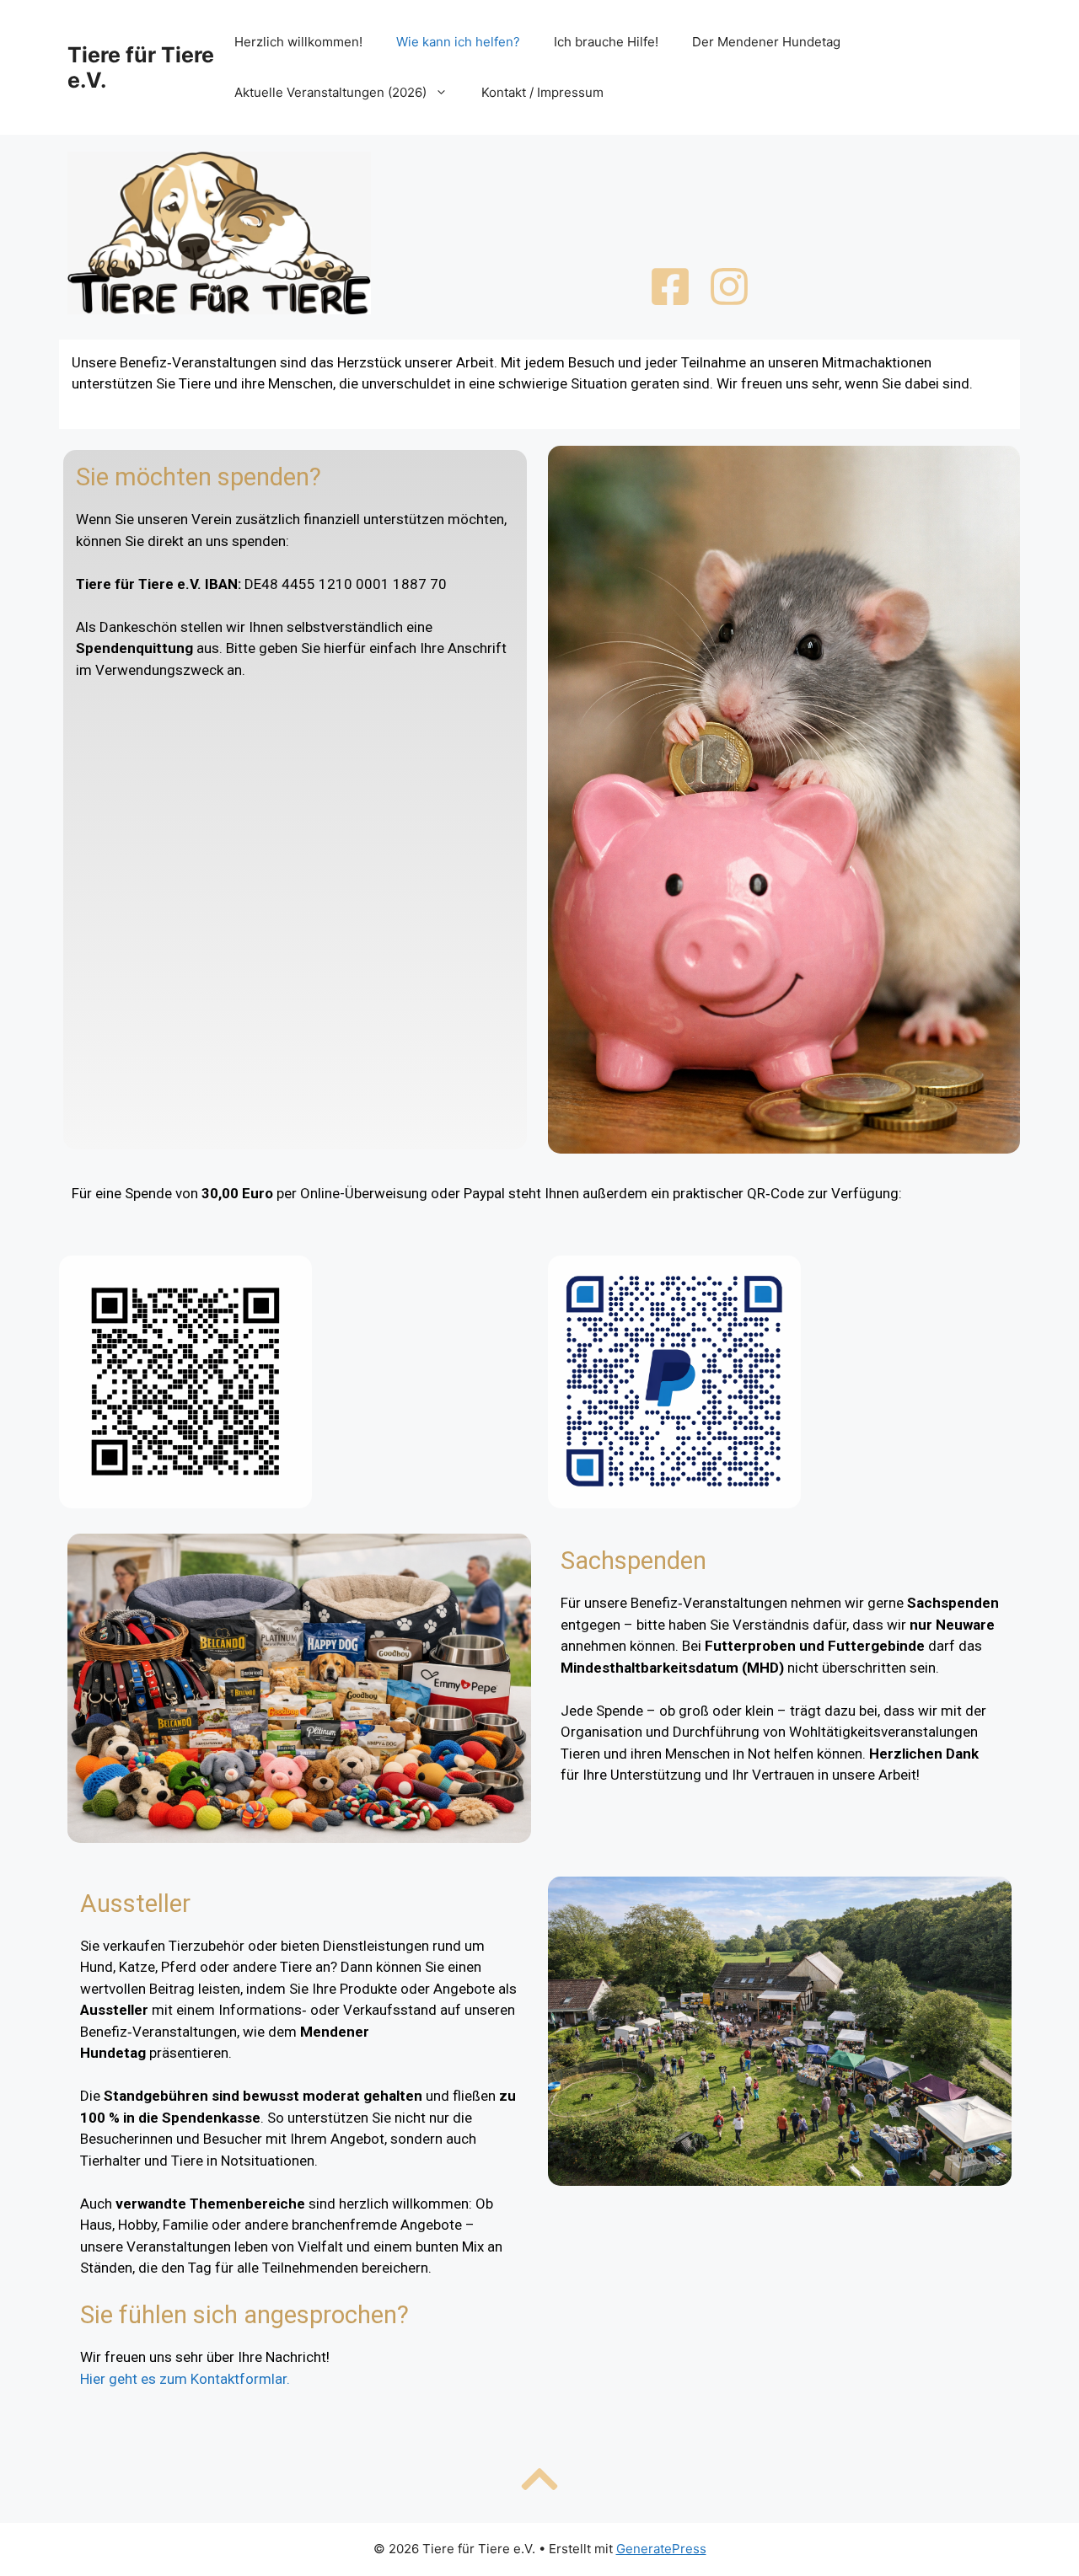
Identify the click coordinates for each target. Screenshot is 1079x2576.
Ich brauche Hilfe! (606, 42)
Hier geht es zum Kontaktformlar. (185, 2379)
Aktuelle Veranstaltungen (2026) (330, 92)
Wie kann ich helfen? (458, 42)
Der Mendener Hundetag (766, 42)
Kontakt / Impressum (542, 92)
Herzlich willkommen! (298, 42)
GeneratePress (661, 2549)
